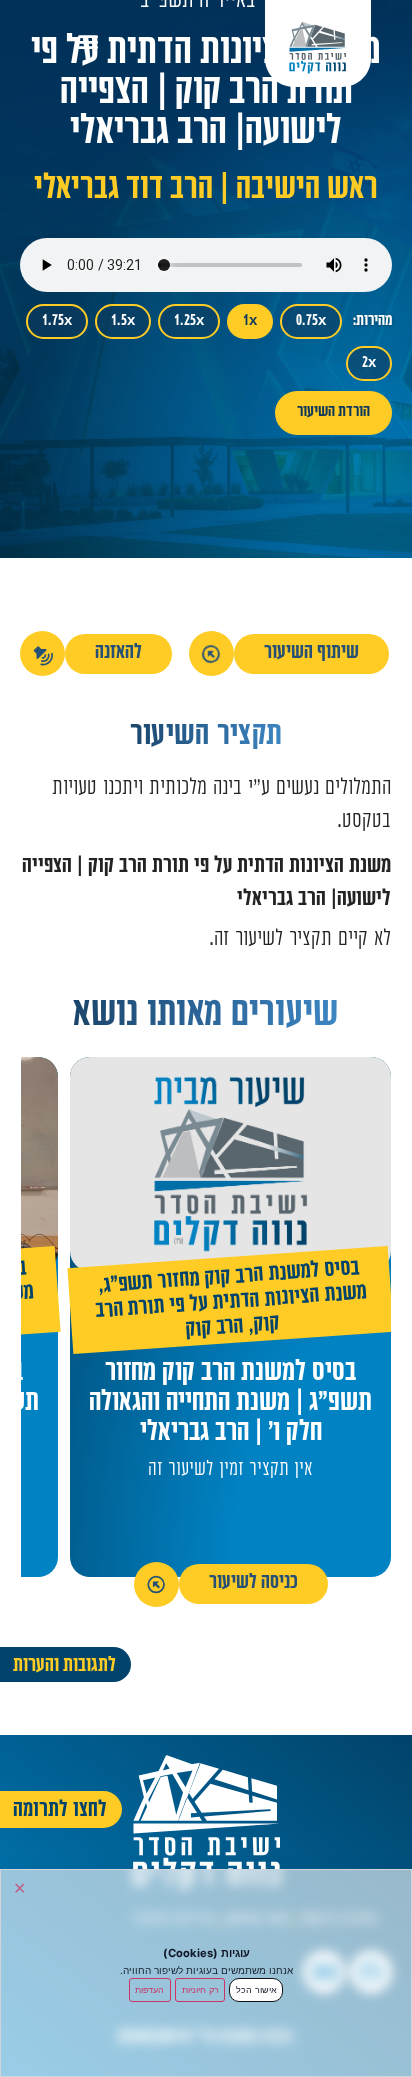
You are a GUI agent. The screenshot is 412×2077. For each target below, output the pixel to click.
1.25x (189, 321)
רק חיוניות (200, 1989)
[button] (88, 40)
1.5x (123, 321)
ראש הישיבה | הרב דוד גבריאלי (206, 190)
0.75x (311, 321)
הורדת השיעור (333, 412)
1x (250, 321)
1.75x (57, 321)
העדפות (149, 1989)
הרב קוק (214, 1329)
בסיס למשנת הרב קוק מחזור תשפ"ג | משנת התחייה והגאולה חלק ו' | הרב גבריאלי (230, 1404)
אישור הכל (256, 1989)
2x (369, 363)
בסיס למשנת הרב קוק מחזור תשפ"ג (231, 1278)
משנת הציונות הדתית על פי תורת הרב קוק (230, 1311)
